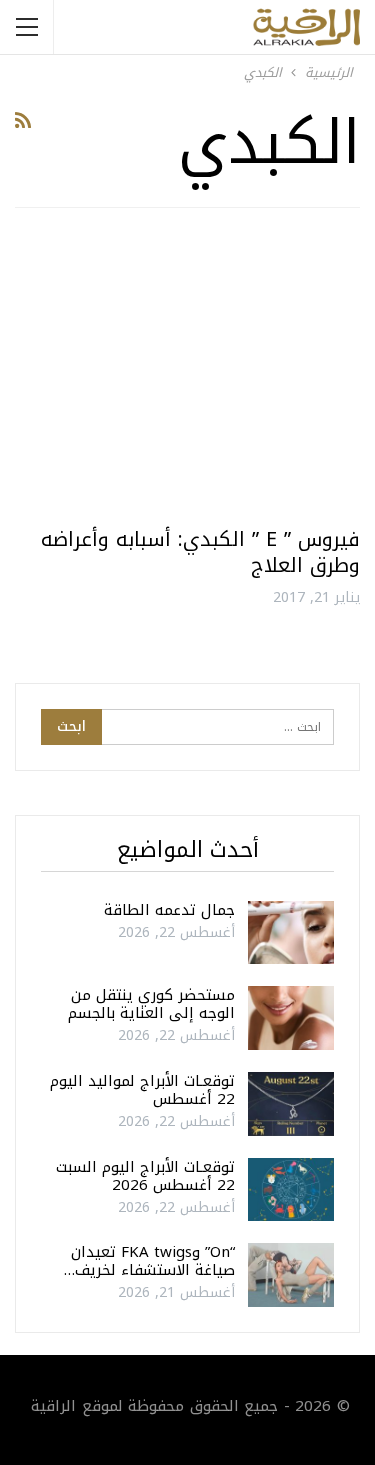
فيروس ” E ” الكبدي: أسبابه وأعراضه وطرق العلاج (200, 552)
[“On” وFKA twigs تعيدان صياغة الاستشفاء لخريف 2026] (291, 1275)
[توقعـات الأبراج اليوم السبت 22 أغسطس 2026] (291, 1190)
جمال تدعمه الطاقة (169, 910)
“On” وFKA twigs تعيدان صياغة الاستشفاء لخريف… (149, 1261)
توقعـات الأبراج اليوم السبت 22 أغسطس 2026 (145, 1176)
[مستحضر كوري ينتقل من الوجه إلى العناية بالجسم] (291, 1018)
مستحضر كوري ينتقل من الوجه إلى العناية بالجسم (151, 1004)
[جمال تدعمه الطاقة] (291, 933)
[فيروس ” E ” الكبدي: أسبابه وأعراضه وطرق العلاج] (187, 375)
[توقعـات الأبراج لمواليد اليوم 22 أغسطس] (291, 1104)
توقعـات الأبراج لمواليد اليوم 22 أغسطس (142, 1090)
